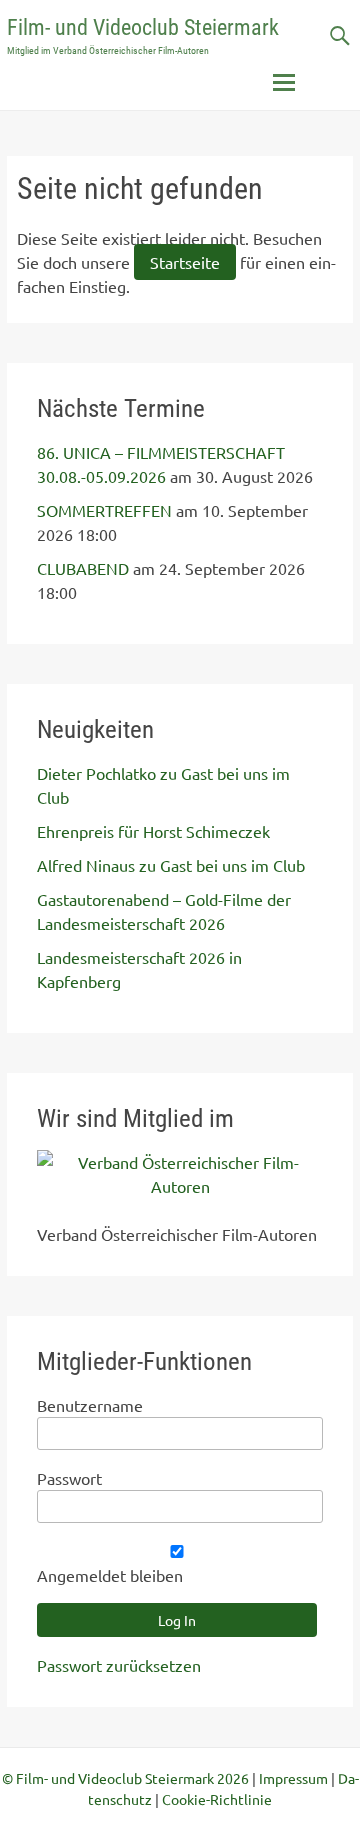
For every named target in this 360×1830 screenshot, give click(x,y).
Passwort (69, 1478)
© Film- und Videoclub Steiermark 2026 (125, 1778)
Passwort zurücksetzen (119, 1665)
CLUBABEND (83, 568)
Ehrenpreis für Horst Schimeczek (153, 831)
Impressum (293, 1778)
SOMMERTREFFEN (104, 510)
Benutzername (90, 1405)
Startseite (185, 262)
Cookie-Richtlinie (217, 1799)
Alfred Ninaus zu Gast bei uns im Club (171, 865)
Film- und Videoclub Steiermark (143, 27)
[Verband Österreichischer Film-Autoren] (180, 1186)
